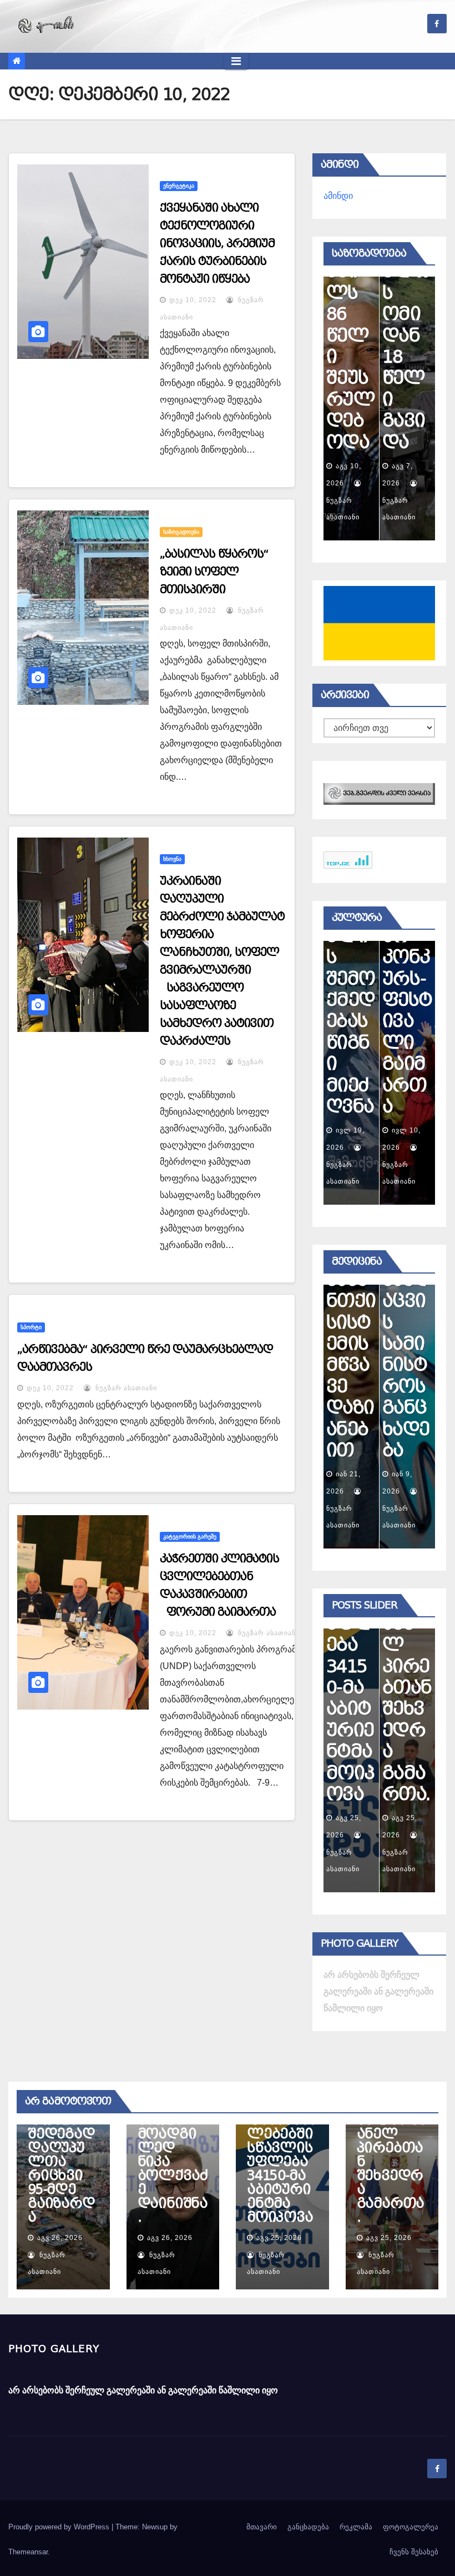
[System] (379, 793)
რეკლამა (356, 2527)
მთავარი (262, 2527)
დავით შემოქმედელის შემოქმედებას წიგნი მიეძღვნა (351, 978)
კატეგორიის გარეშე (190, 1537)
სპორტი (31, 1327)
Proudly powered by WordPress (60, 2527)
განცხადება (308, 2527)
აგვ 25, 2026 (279, 2238)
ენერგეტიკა (179, 186)
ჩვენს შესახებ (414, 2552)
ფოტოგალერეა (411, 2527)
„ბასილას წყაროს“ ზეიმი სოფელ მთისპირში (214, 572)
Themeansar (28, 2552)
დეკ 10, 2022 (193, 300)
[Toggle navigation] (236, 61)
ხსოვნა (172, 859)
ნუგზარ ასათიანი (125, 1388)
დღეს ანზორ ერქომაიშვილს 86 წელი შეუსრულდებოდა (350, 293)
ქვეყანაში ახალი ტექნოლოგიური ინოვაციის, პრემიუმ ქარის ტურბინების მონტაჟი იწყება (217, 243)
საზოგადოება (181, 532)
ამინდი (338, 196)
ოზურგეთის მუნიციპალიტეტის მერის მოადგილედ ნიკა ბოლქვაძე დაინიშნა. (173, 2141)
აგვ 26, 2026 (60, 2238)
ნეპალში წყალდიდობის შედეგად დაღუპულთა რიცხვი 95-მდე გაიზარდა (61, 2155)
